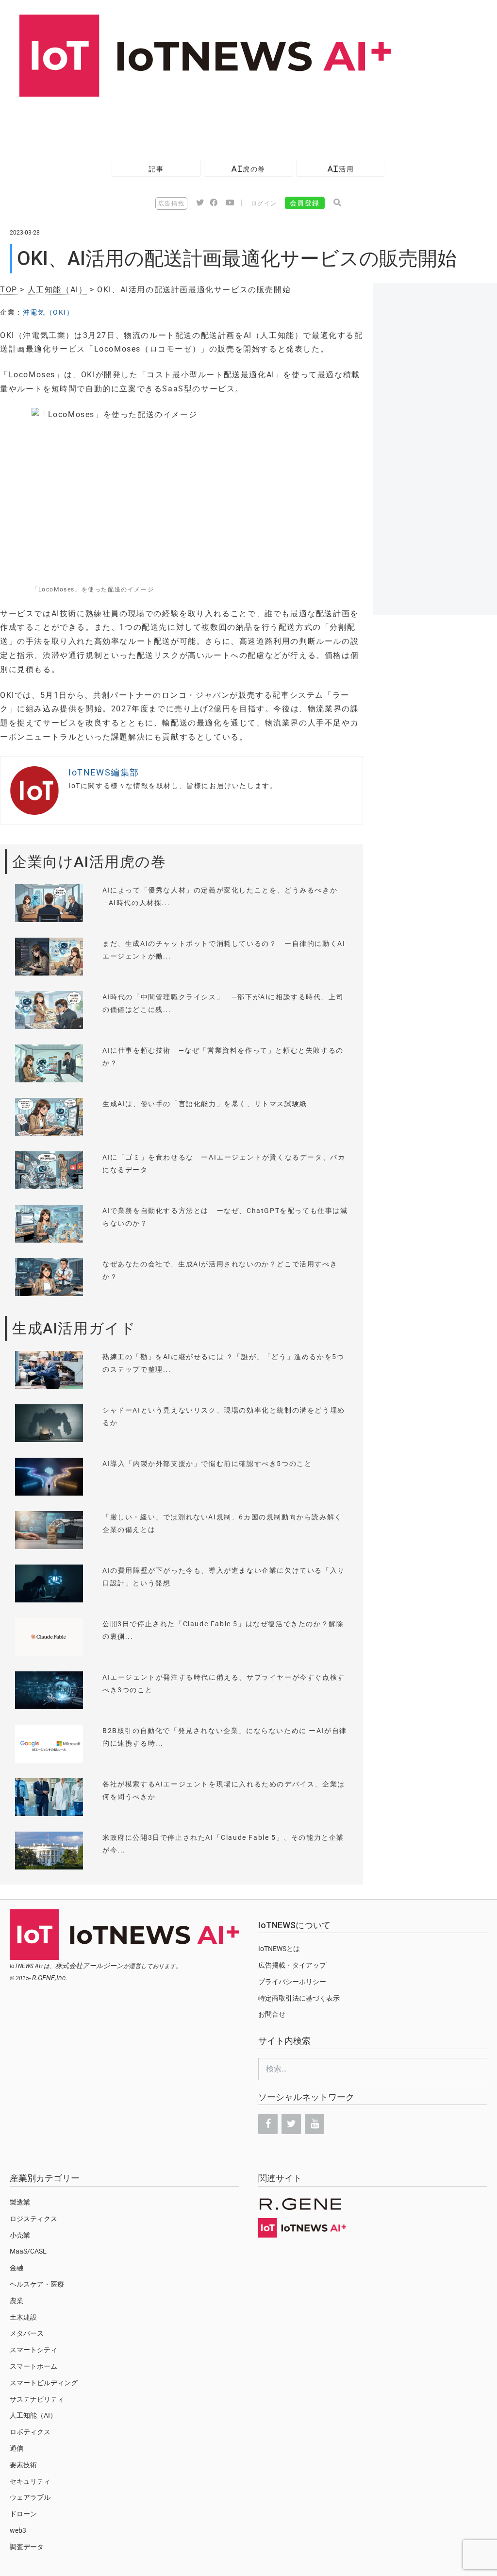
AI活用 (341, 169)
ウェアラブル (30, 2497)
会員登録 (305, 203)
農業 (17, 2301)
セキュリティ (30, 2481)
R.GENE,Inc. (50, 1978)
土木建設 (23, 2317)
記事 (156, 169)
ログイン (264, 203)
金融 (17, 2268)
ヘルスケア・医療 (37, 2284)
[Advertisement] (177, 123)
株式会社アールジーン (89, 1966)
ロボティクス (30, 2432)
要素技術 (23, 2465)
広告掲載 (171, 203)
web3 (18, 2530)
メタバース (27, 2333)
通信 (17, 2448)
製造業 (20, 2202)
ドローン (23, 2514)
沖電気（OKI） (49, 312)
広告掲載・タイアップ (292, 1965)
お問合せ (272, 2014)
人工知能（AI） (58, 290)
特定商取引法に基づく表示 (299, 1998)
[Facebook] (268, 2124)
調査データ (27, 2547)
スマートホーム (33, 2366)
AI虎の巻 (248, 169)
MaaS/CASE (28, 2251)
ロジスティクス (33, 2219)
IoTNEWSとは (279, 1949)
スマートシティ (33, 2350)
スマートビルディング (44, 2383)
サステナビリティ (37, 2399)
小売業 (20, 2235)
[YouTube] (315, 2124)
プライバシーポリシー (292, 1982)
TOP (9, 290)
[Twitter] (291, 2124)
